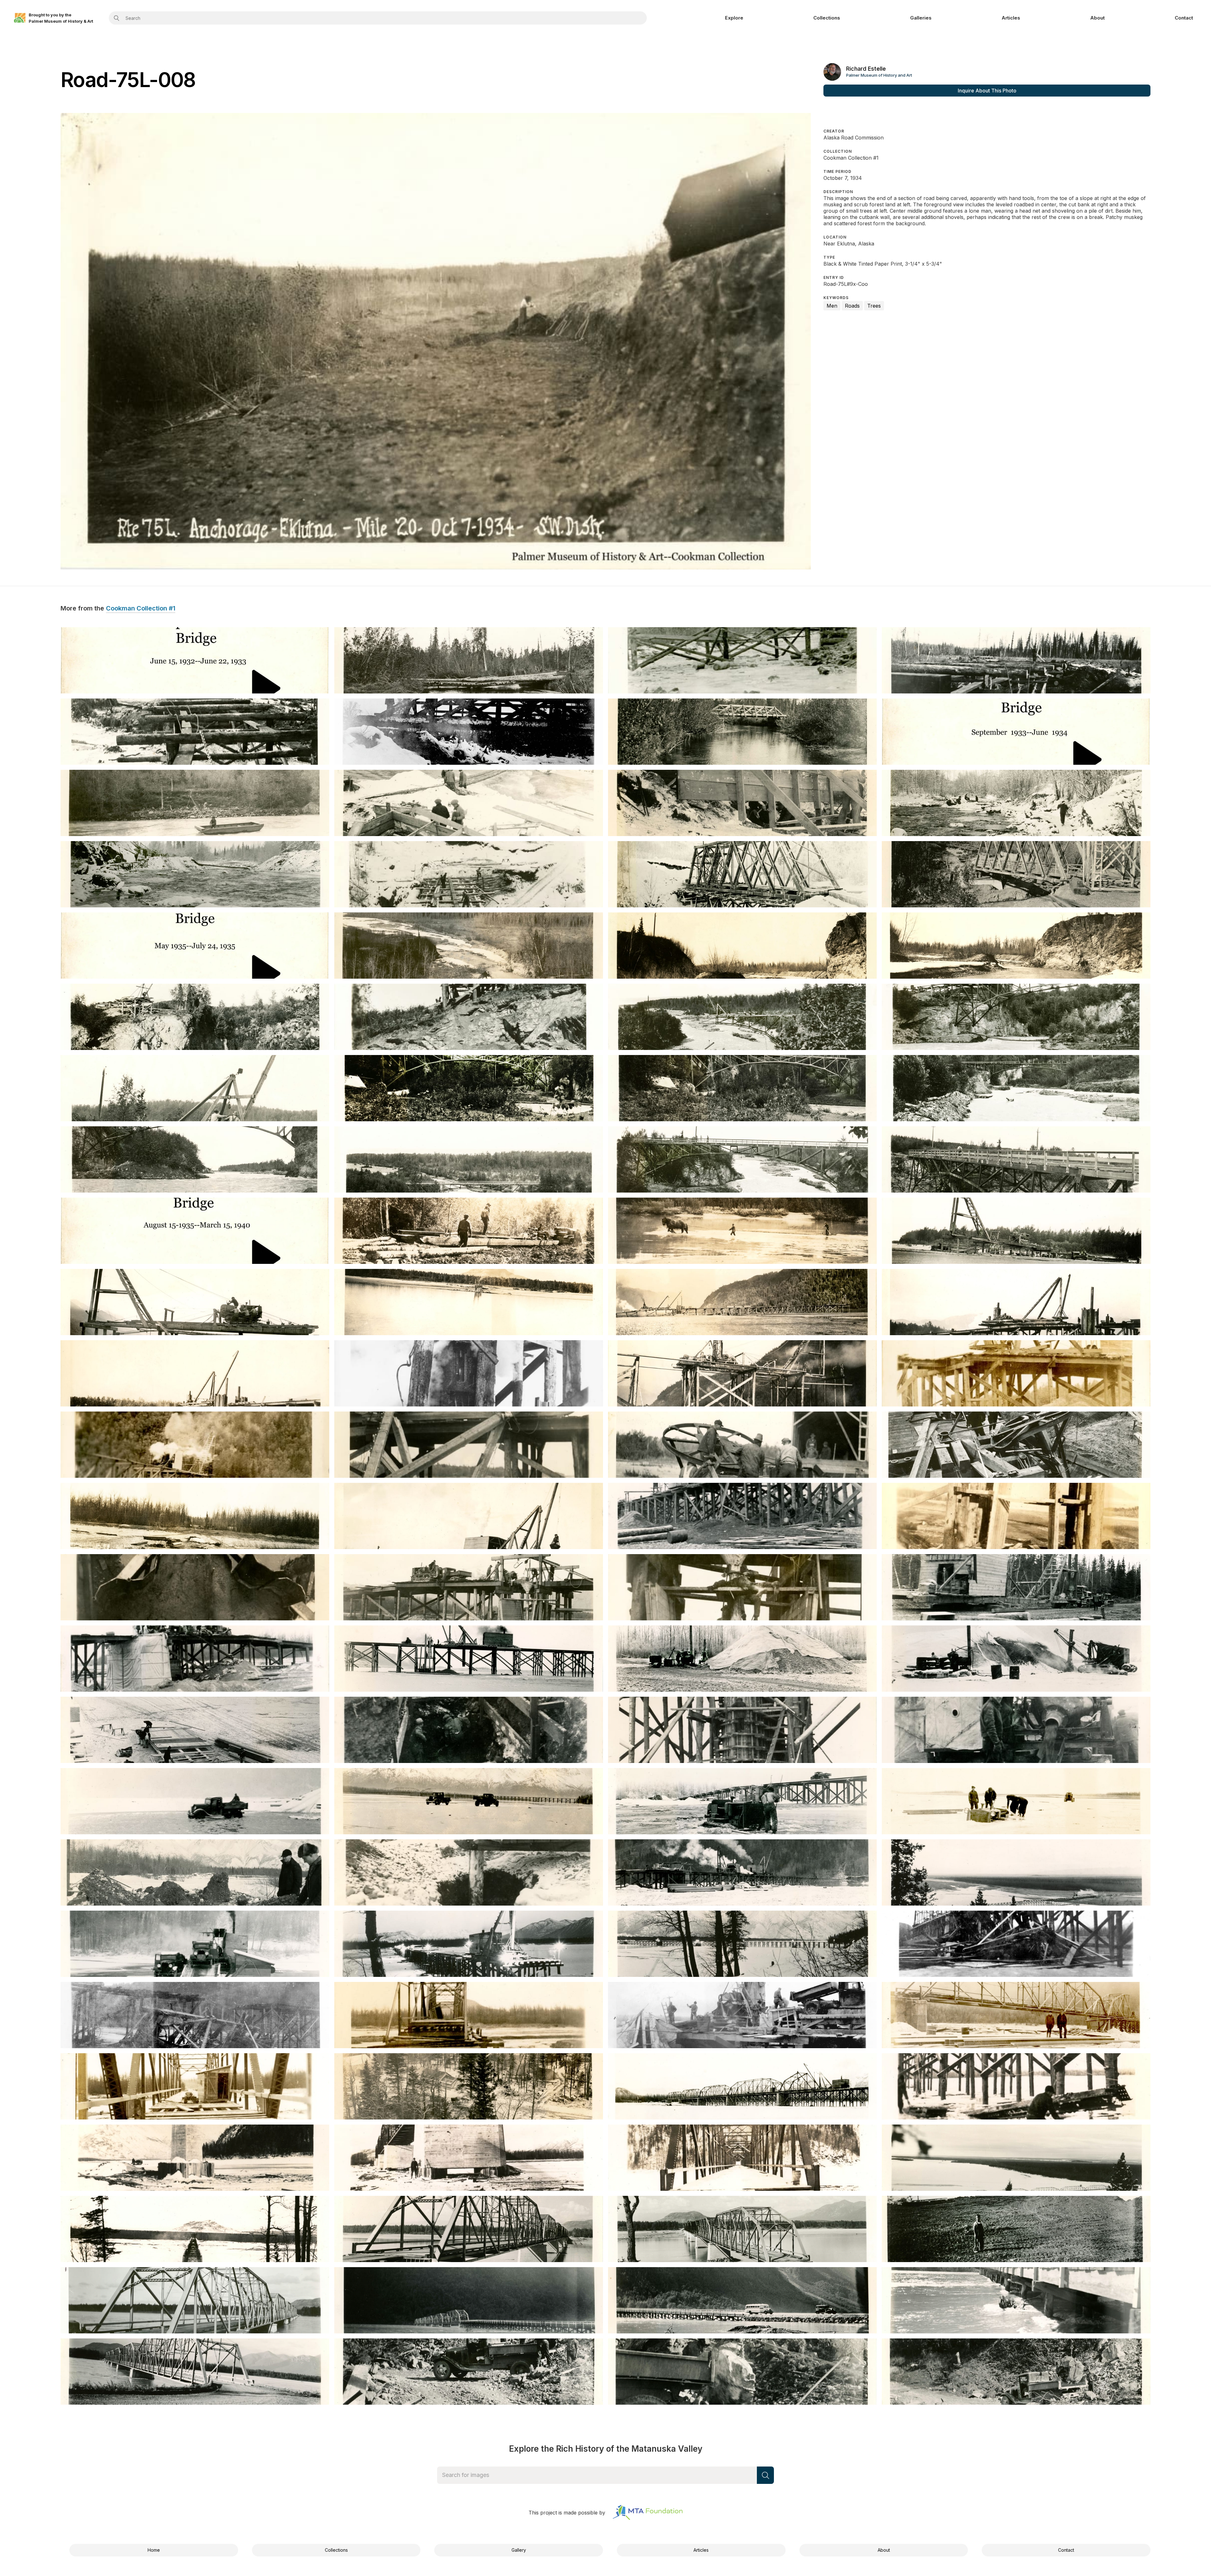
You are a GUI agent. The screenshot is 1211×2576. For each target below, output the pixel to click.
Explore (734, 18)
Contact (1184, 18)
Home (154, 2550)
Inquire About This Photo (987, 91)
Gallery (519, 2550)
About (1097, 18)
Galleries (921, 18)
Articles (1011, 18)
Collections (827, 18)
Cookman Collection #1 (141, 609)
